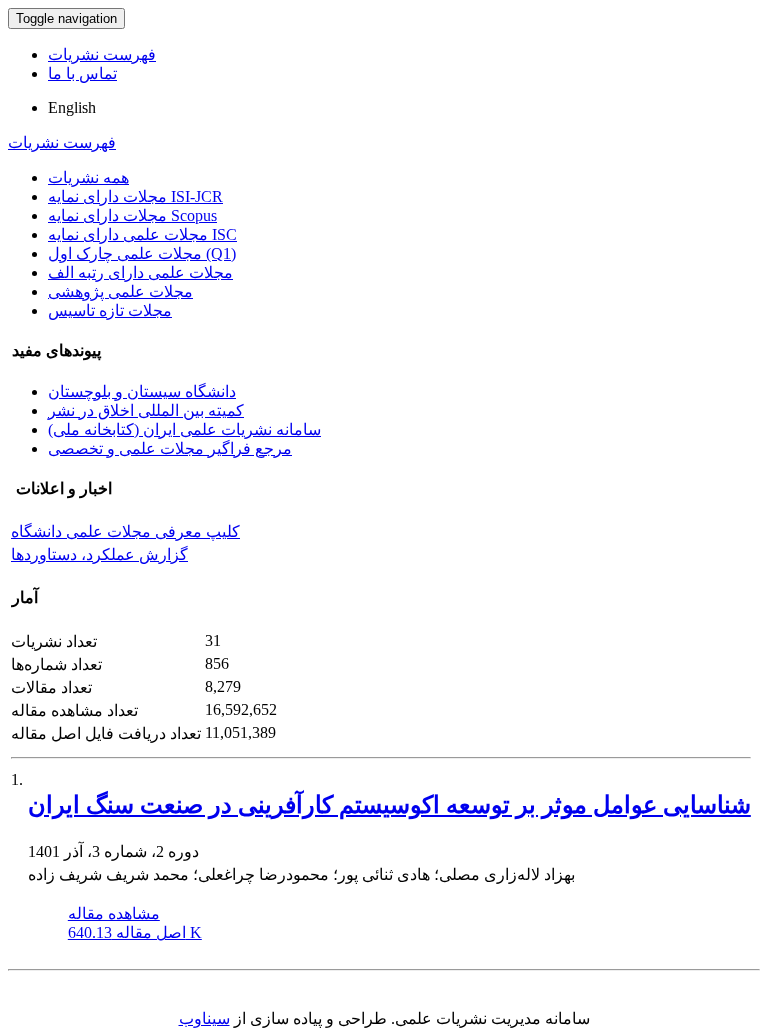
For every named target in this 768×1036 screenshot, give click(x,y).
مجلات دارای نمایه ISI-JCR (135, 196)
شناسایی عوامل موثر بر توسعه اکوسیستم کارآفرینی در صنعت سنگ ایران (389, 805)
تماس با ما (82, 73)
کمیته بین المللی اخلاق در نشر (146, 410)
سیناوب (204, 1018)
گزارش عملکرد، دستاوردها (99, 554)
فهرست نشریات (102, 54)
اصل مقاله (135, 932)
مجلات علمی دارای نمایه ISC (142, 234)
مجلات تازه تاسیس (110, 310)
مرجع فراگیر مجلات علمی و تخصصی (170, 448)
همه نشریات (88, 177)
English (72, 107)
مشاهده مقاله (114, 913)
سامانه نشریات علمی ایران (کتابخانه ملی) (184, 429)
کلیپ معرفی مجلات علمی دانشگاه (125, 531)
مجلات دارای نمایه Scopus (132, 215)
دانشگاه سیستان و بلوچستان (142, 391)
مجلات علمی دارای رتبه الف (140, 272)
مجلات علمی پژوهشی (120, 291)
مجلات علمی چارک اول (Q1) (142, 253)
